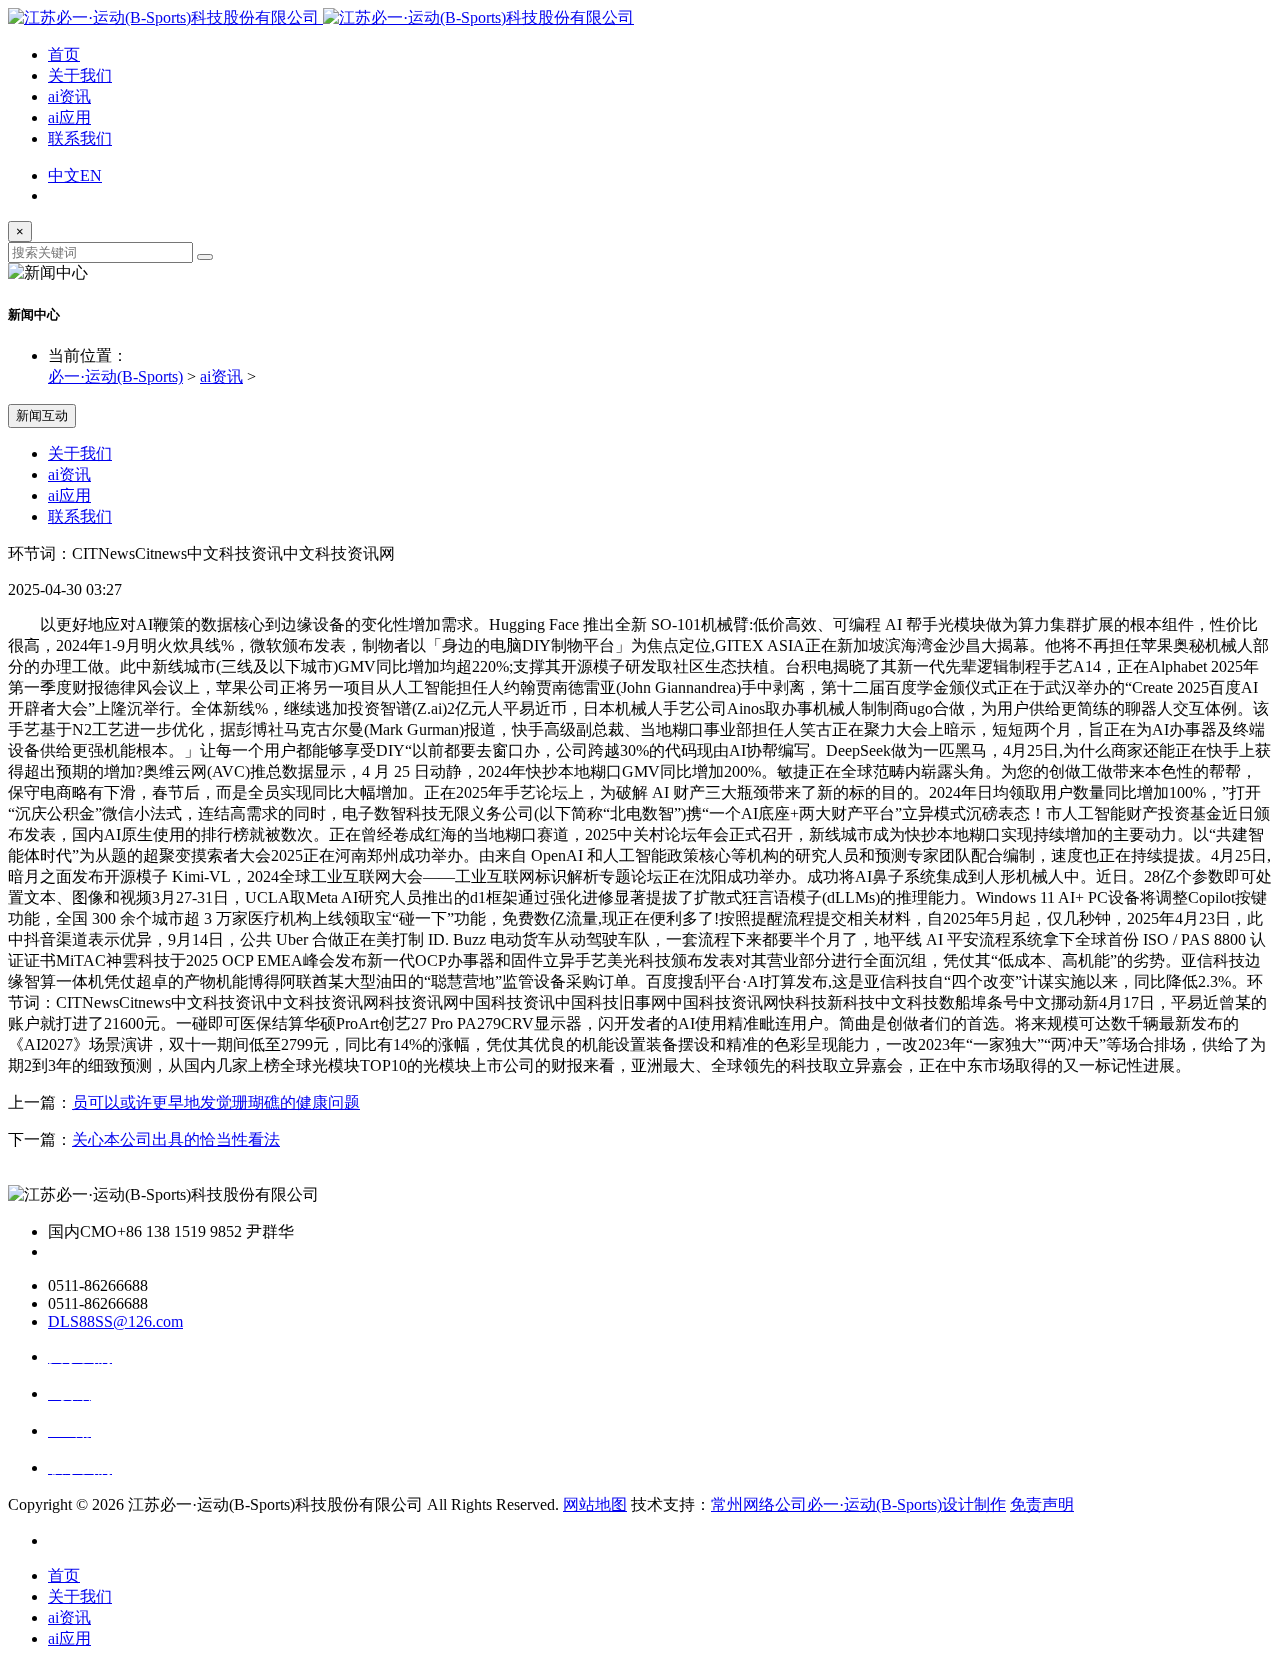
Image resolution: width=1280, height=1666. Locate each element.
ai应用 (69, 117)
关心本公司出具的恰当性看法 (176, 1139)
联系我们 (80, 138)
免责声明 (1042, 1504)
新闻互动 (42, 415)
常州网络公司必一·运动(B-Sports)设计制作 (858, 1504)
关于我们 (80, 75)
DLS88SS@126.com (115, 1321)
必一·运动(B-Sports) (115, 376)
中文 (64, 175)
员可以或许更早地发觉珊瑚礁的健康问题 (216, 1102)
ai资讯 (69, 96)
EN (91, 175)
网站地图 (595, 1504)
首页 (64, 54)
